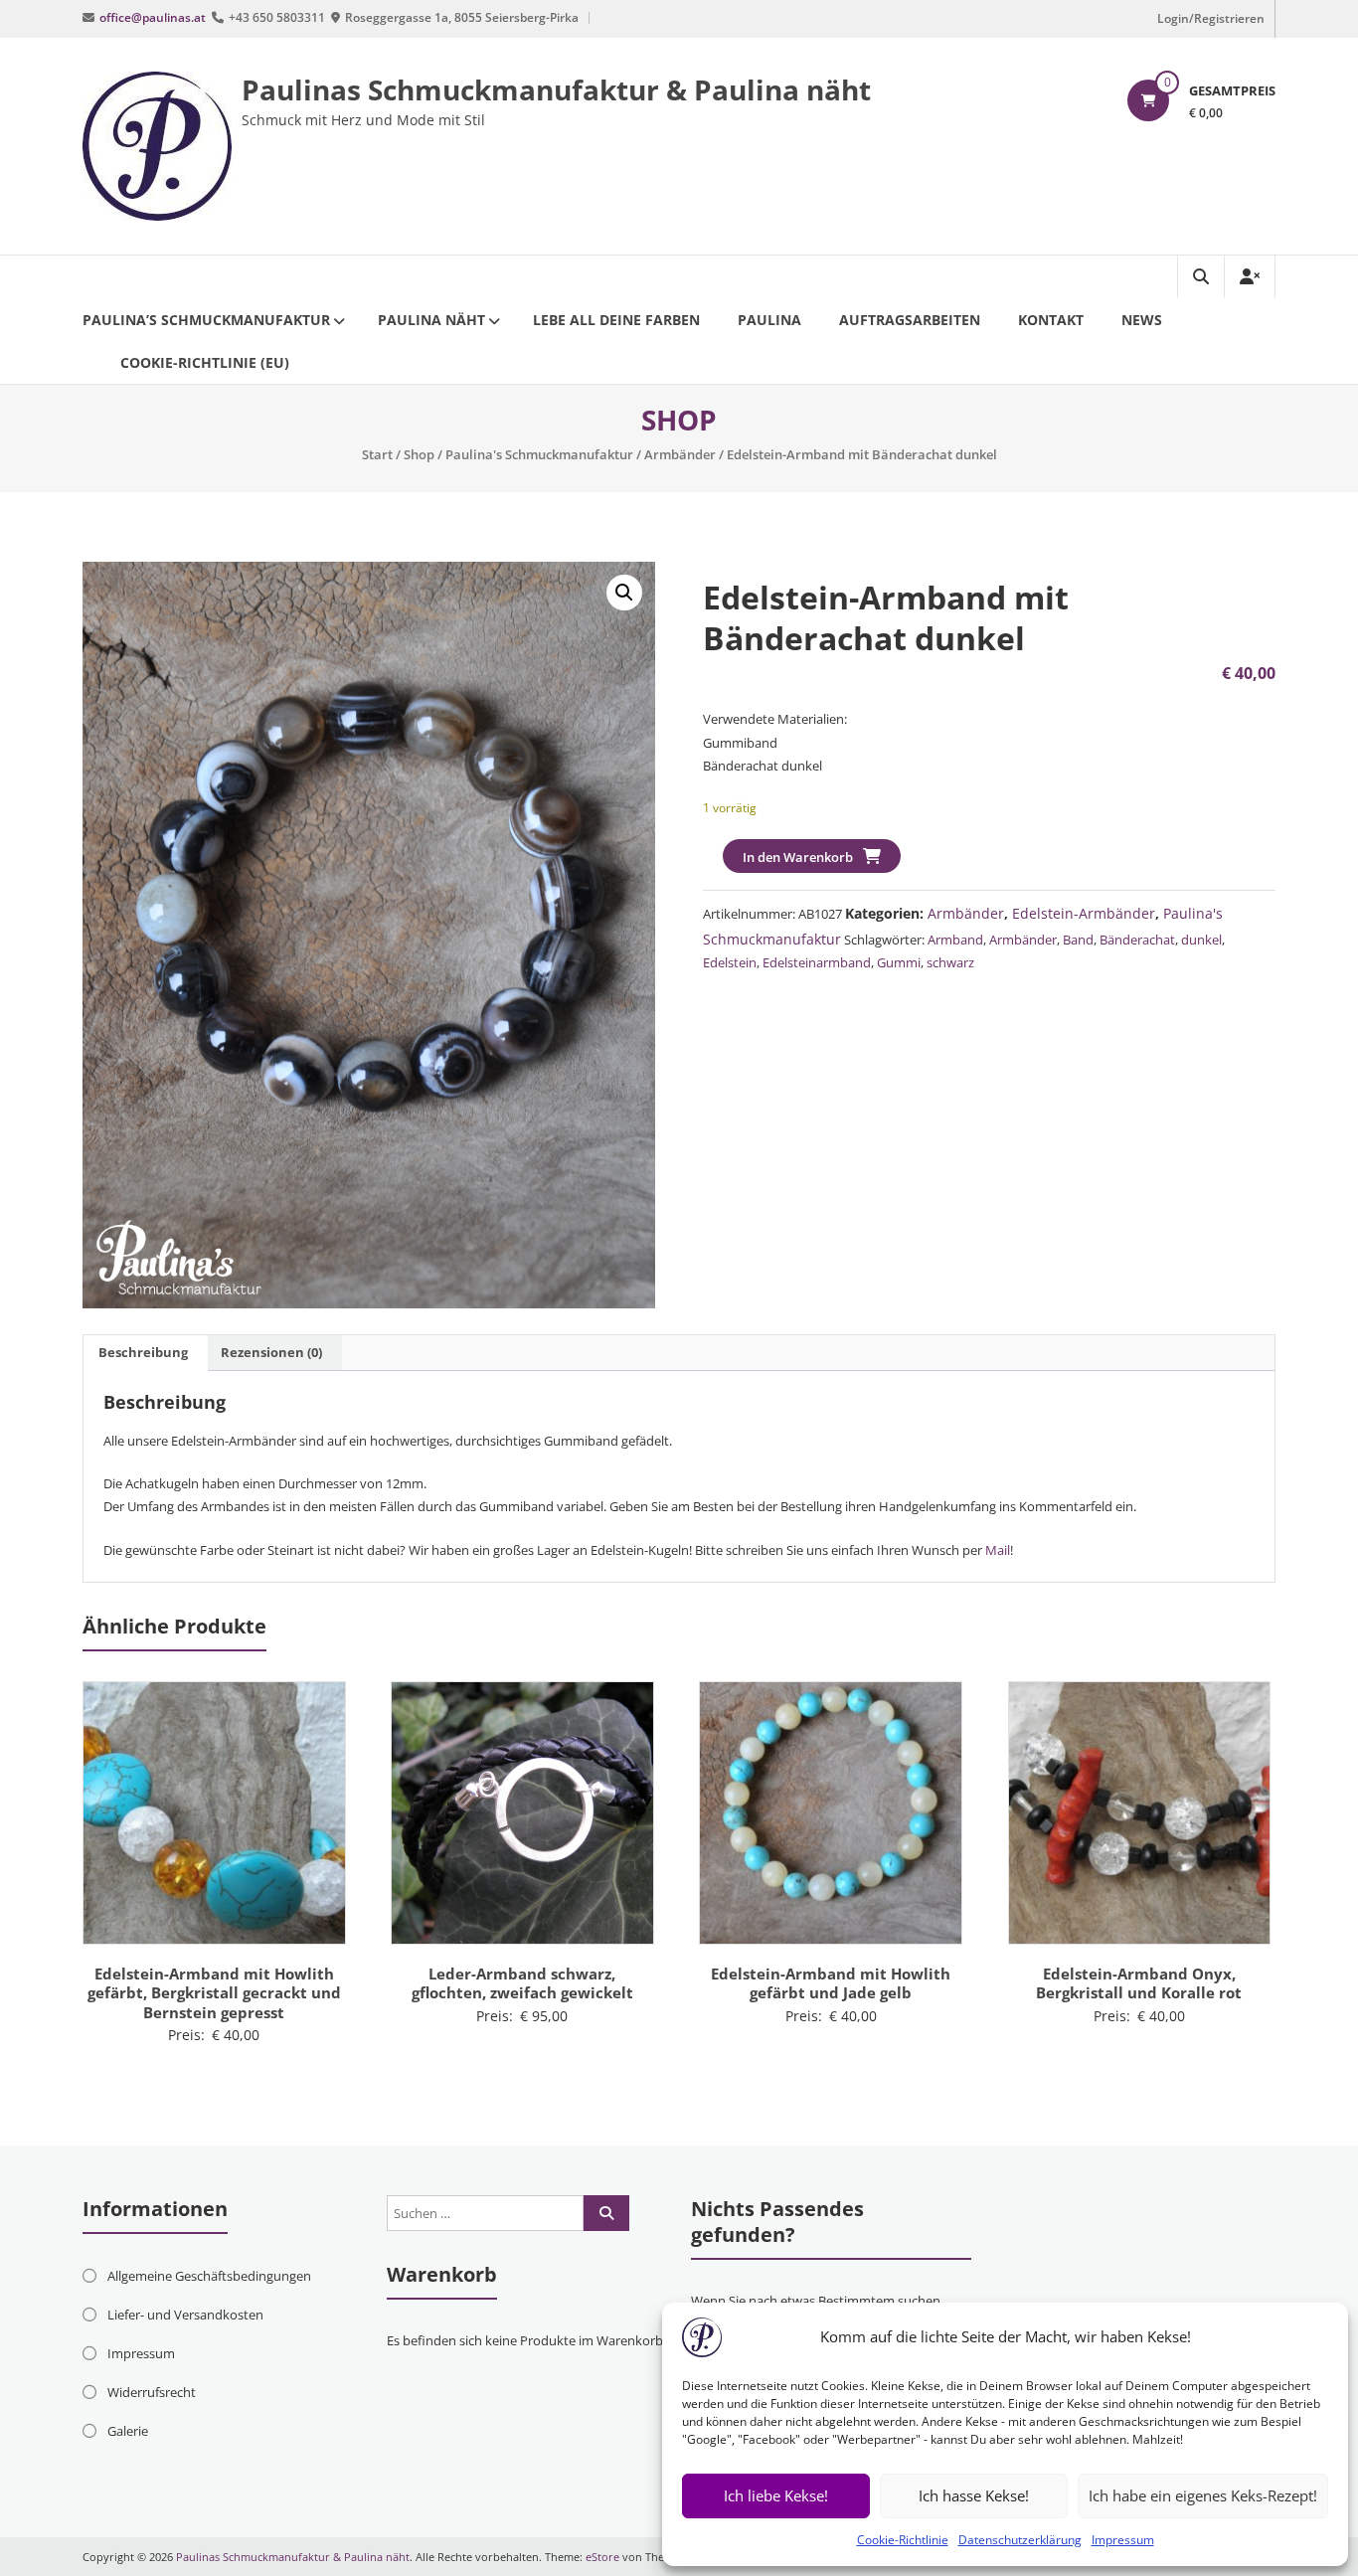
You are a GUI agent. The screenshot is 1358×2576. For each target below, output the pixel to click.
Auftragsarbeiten (910, 320)
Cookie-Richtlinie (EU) (205, 362)
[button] (624, 593)
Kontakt (1051, 320)
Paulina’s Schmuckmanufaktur (206, 320)
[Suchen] (606, 2213)
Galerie (128, 2431)
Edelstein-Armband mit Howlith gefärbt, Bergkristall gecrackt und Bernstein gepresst (214, 1993)
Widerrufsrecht (152, 2392)
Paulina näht (431, 320)
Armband (955, 940)
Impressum (1123, 2540)
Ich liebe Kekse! (776, 2495)
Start (377, 454)
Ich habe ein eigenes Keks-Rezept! (1203, 2495)
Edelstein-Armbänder (1084, 913)
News (1142, 320)
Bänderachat (1137, 940)
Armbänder (680, 454)
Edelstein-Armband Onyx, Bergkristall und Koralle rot (1139, 1983)
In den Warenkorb (798, 857)
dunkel (1201, 940)
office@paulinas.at (153, 17)
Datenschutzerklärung (1020, 2540)
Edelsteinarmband (817, 962)
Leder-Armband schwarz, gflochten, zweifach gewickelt (522, 1983)
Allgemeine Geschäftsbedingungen (209, 2276)
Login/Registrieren (1211, 18)
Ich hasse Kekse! (974, 2495)
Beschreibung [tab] (143, 1352)
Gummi (899, 962)
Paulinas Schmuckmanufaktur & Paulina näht (556, 89)
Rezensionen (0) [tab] (271, 1352)
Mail (996, 1550)
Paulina (769, 320)
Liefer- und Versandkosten (185, 2315)
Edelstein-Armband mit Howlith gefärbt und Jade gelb (831, 1983)
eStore (602, 2557)
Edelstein (730, 962)
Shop (419, 454)
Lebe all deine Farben (616, 320)
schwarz (950, 962)
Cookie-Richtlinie (903, 2540)
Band (1078, 940)
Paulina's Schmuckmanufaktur (539, 454)
